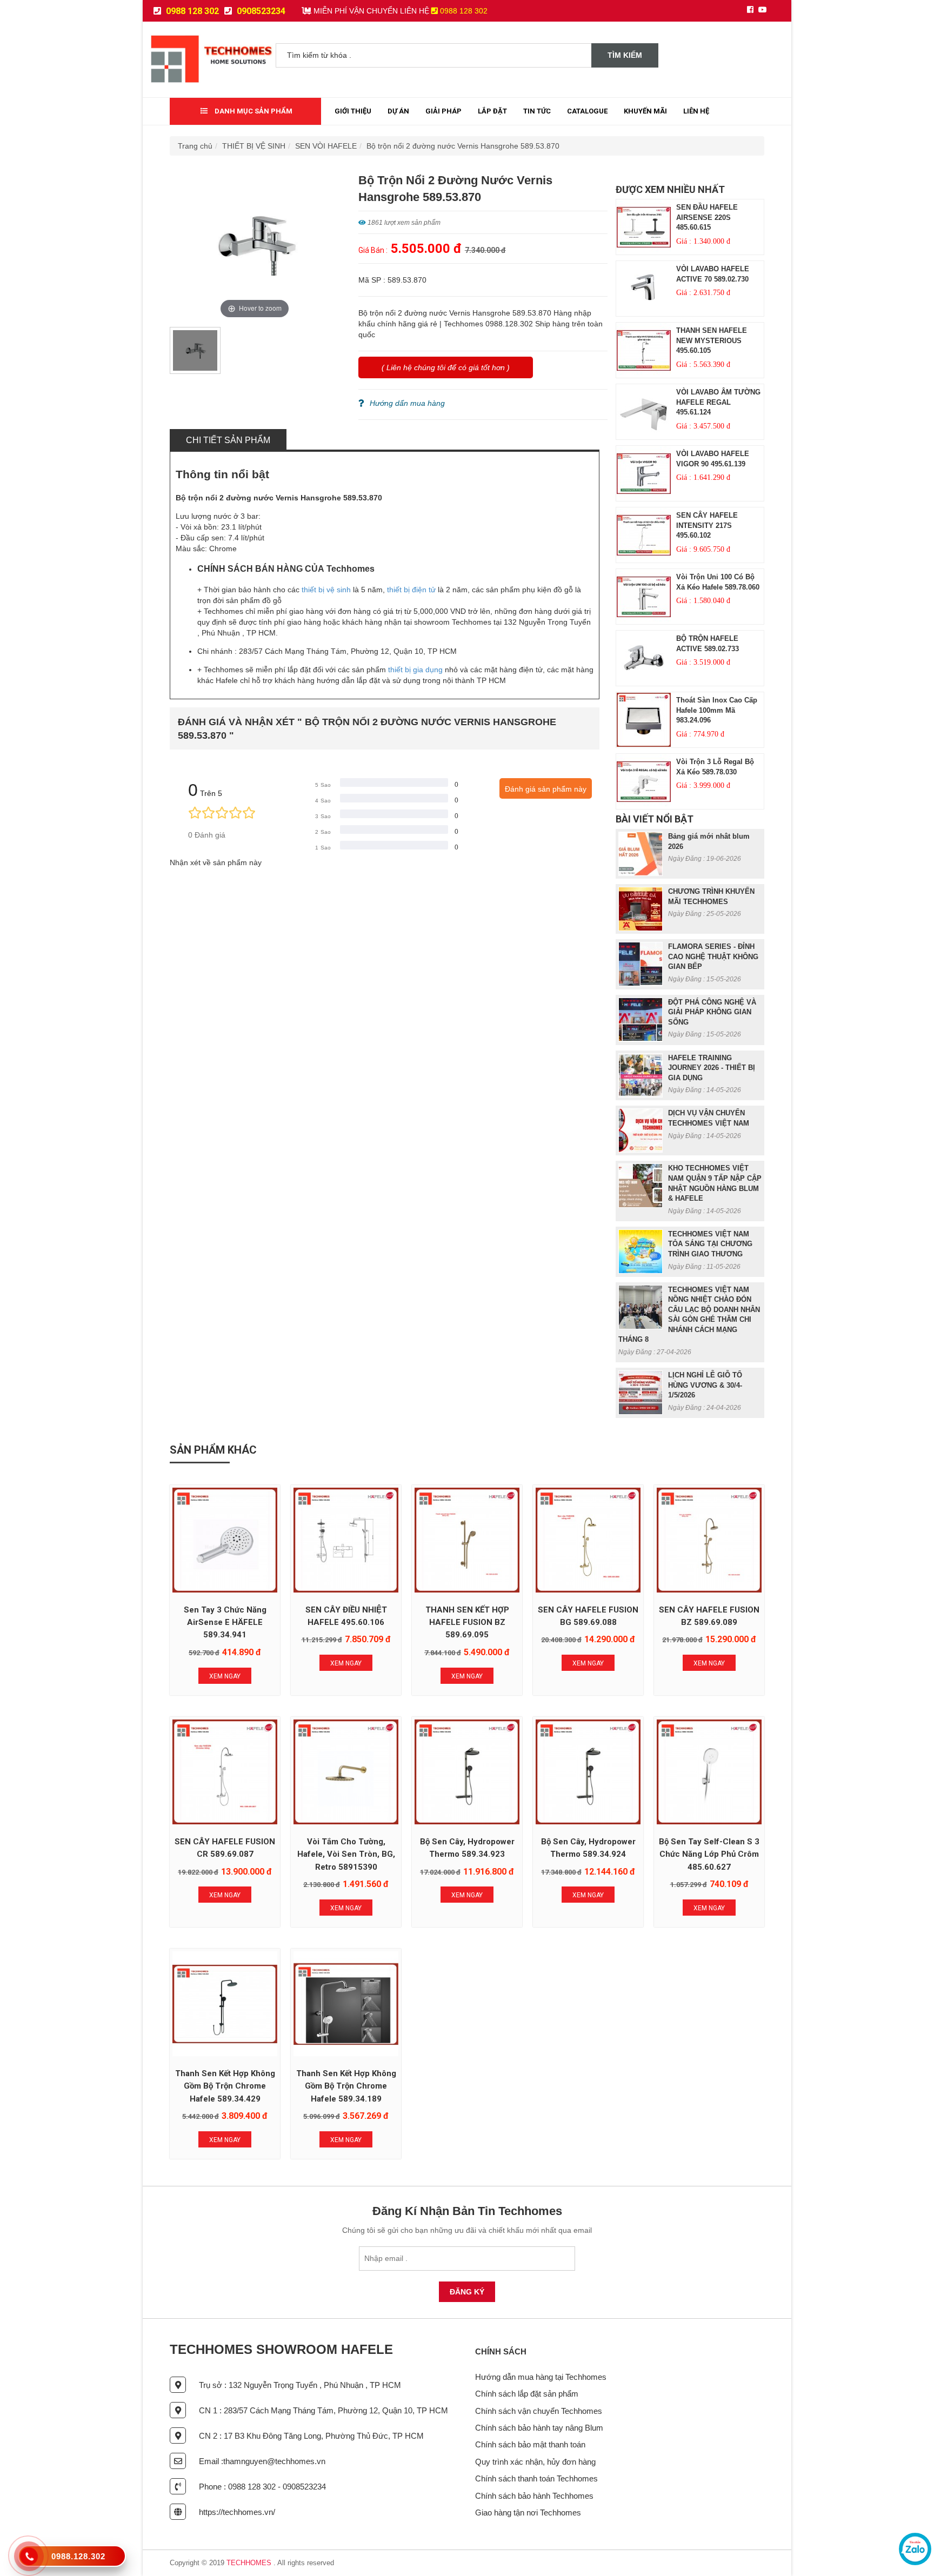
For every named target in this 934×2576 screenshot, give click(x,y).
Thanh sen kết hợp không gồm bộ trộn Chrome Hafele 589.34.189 (346, 2086)
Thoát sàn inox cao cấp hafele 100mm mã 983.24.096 (717, 710)
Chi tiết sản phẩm (228, 440)
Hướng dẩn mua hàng (407, 403)
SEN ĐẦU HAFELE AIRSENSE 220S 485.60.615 (707, 217)
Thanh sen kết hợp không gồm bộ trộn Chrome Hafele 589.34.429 (225, 2086)
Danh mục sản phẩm (253, 111)
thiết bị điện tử (411, 590)
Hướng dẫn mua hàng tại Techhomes (541, 2377)
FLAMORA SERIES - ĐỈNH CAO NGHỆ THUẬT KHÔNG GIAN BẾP (713, 956)
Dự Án (398, 111)
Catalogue (587, 111)
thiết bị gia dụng (415, 670)
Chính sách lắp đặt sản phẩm (527, 2394)
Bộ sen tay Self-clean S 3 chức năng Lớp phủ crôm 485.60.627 (709, 1854)
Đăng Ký (467, 2292)
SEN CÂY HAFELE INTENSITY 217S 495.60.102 (707, 525)
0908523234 (260, 11)
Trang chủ (195, 146)
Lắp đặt (492, 111)
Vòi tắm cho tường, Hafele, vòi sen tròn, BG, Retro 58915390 (346, 1854)
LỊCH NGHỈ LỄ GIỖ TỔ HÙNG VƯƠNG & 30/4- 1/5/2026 (705, 1385)
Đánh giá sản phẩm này (546, 789)
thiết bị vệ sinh (326, 590)
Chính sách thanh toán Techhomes (536, 2478)
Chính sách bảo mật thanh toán (530, 2444)
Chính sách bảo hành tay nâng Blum (539, 2428)
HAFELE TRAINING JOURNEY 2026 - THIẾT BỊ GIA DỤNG (712, 1068)
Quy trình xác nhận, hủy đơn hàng (535, 2462)
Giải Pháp (443, 111)
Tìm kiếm (625, 55)
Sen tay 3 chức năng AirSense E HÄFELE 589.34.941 (225, 1622)
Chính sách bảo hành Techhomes (534, 2496)
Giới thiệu (353, 111)
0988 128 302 (191, 11)
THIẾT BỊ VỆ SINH (254, 146)
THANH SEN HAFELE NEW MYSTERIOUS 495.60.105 (712, 340)
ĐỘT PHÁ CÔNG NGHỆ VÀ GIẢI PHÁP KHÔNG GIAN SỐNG (712, 1012)
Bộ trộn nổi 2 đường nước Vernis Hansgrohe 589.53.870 (463, 146)
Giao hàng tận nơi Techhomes (528, 2513)
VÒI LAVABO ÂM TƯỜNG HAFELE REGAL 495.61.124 (718, 402)
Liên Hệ (696, 111)
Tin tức (537, 111)
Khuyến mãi (645, 111)
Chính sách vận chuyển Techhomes (539, 2411)
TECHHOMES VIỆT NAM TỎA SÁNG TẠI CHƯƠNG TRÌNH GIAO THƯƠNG (710, 1244)
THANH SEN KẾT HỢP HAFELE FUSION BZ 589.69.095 (467, 1622)
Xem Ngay (225, 1676)
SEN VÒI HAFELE (326, 146)
